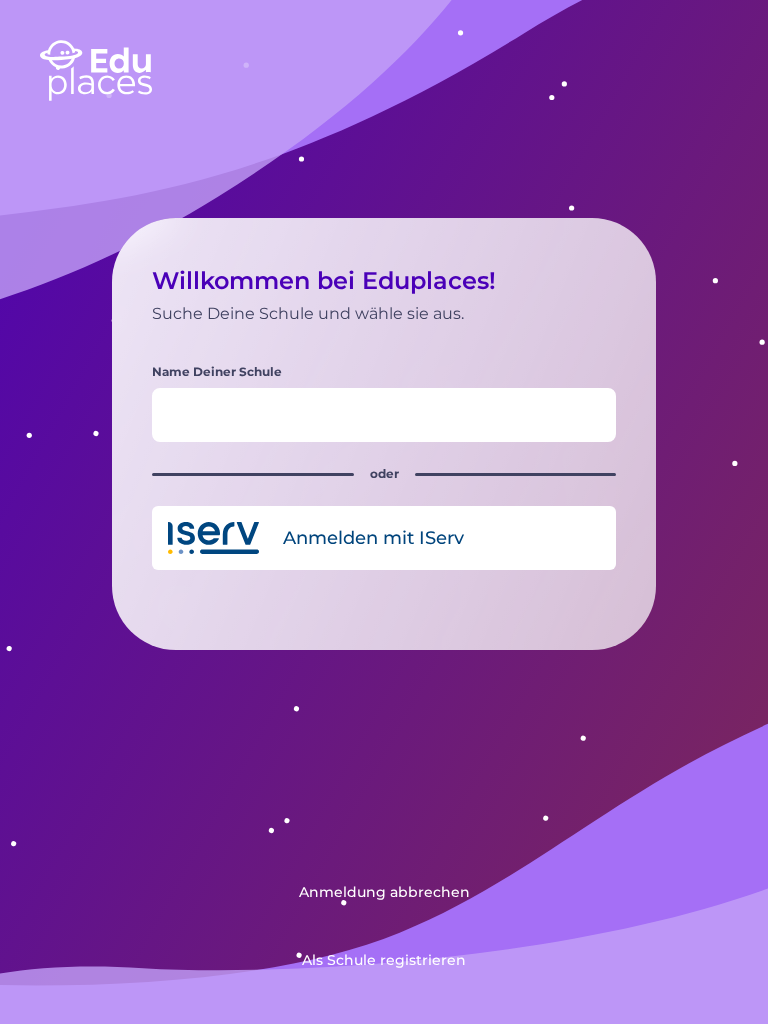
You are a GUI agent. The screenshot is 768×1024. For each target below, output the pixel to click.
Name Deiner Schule (217, 371)
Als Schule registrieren (384, 960)
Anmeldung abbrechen (384, 892)
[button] (384, 538)
